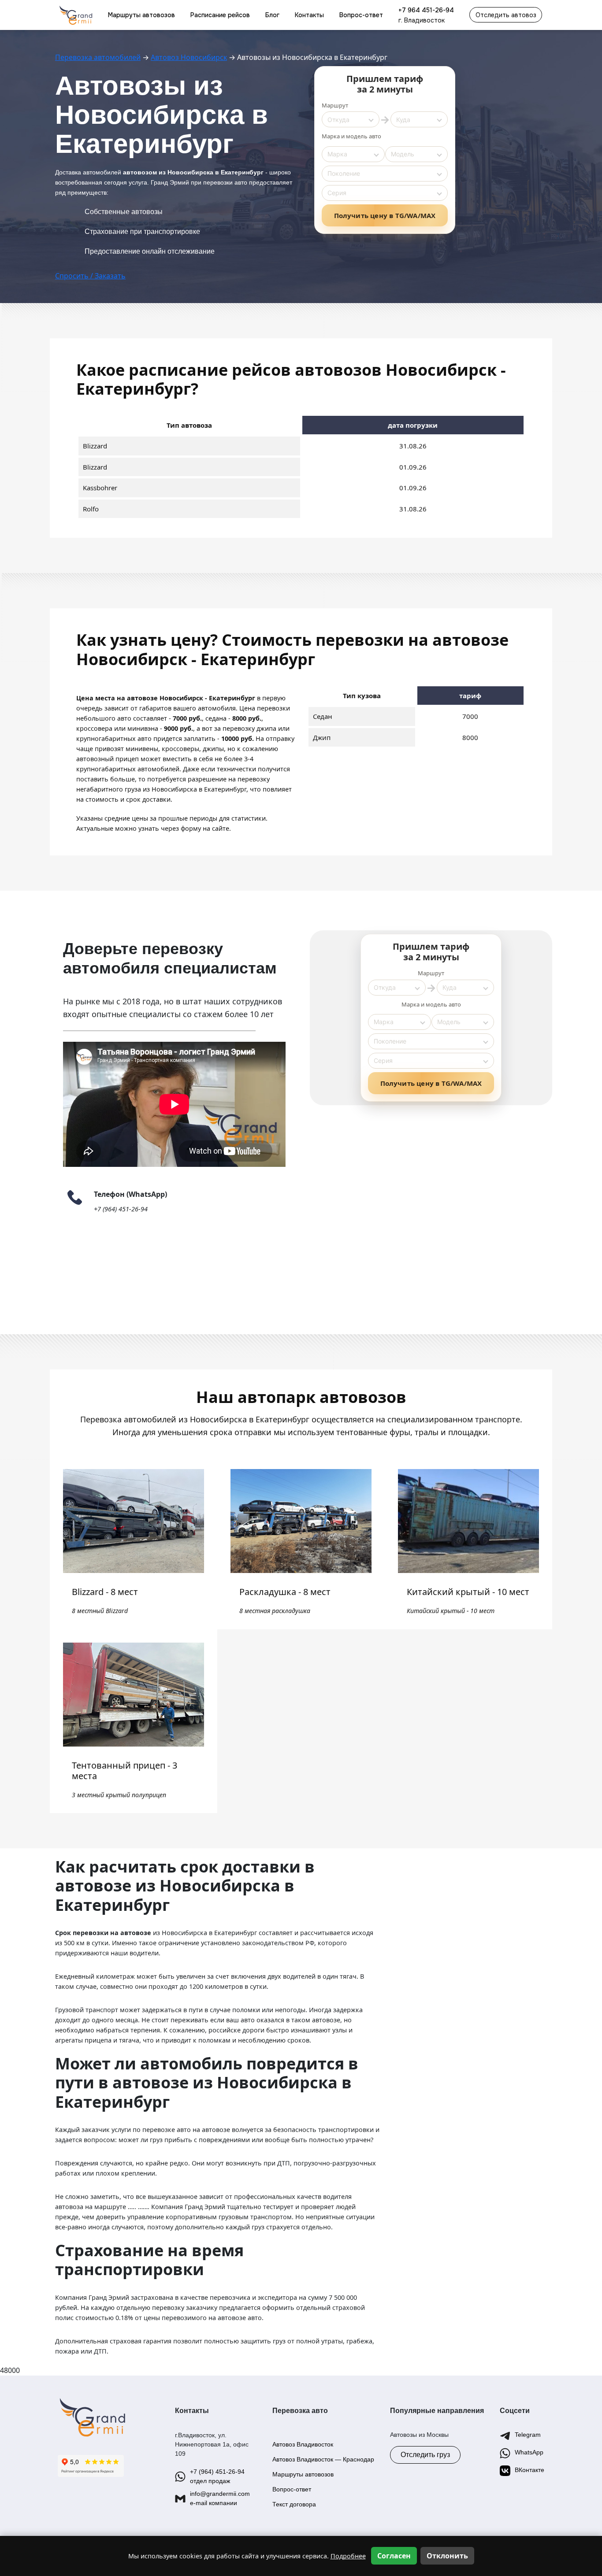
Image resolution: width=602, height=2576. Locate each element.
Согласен (394, 2556)
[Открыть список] (376, 154)
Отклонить (447, 2556)
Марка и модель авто (351, 136)
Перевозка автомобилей (98, 57)
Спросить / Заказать (90, 276)
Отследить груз (425, 2455)
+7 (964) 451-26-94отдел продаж (217, 2476)
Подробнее (348, 2556)
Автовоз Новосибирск (189, 57)
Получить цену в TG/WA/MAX (385, 215)
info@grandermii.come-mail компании (220, 2498)
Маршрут (335, 105)
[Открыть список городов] (371, 119)
